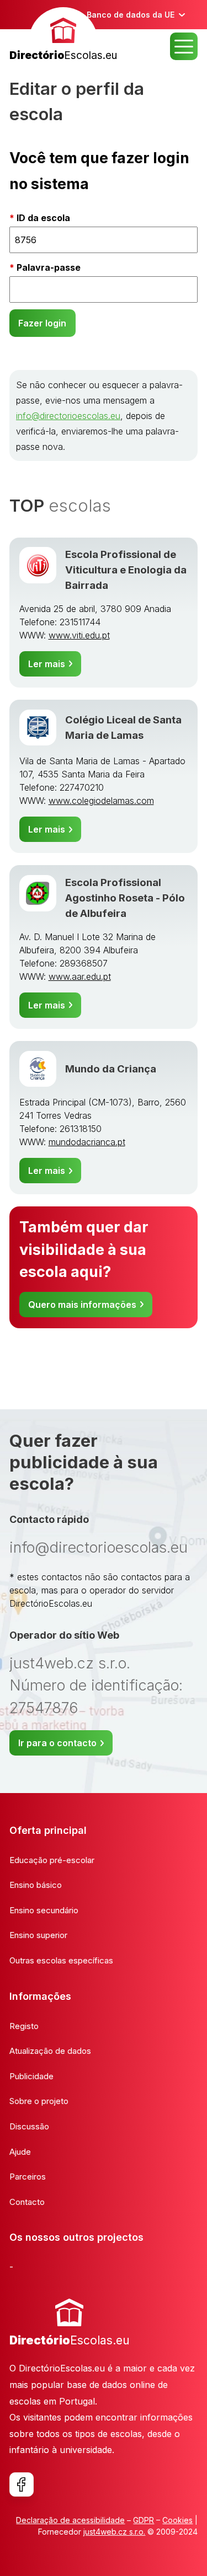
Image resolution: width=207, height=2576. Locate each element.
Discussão (29, 2126)
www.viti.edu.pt (79, 635)
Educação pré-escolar (52, 1860)
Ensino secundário (44, 1910)
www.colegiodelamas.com (101, 801)
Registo (24, 2026)
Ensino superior (38, 1935)
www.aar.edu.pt (80, 976)
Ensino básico (36, 1885)
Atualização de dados (50, 2051)
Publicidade (31, 2076)
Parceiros (28, 2177)
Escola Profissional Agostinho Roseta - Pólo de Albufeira (125, 898)
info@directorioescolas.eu (68, 416)
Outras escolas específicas (61, 1960)
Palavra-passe (49, 267)
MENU (184, 46)
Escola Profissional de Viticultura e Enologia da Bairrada (126, 570)
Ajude (20, 2152)
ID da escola (43, 218)
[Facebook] (22, 2484)
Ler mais (47, 664)
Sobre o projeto (39, 2101)
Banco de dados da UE (131, 15)
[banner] (63, 36)
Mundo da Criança (111, 1069)
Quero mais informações (82, 1305)
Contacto (27, 2202)
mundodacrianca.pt (87, 1142)
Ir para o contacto (57, 1743)
